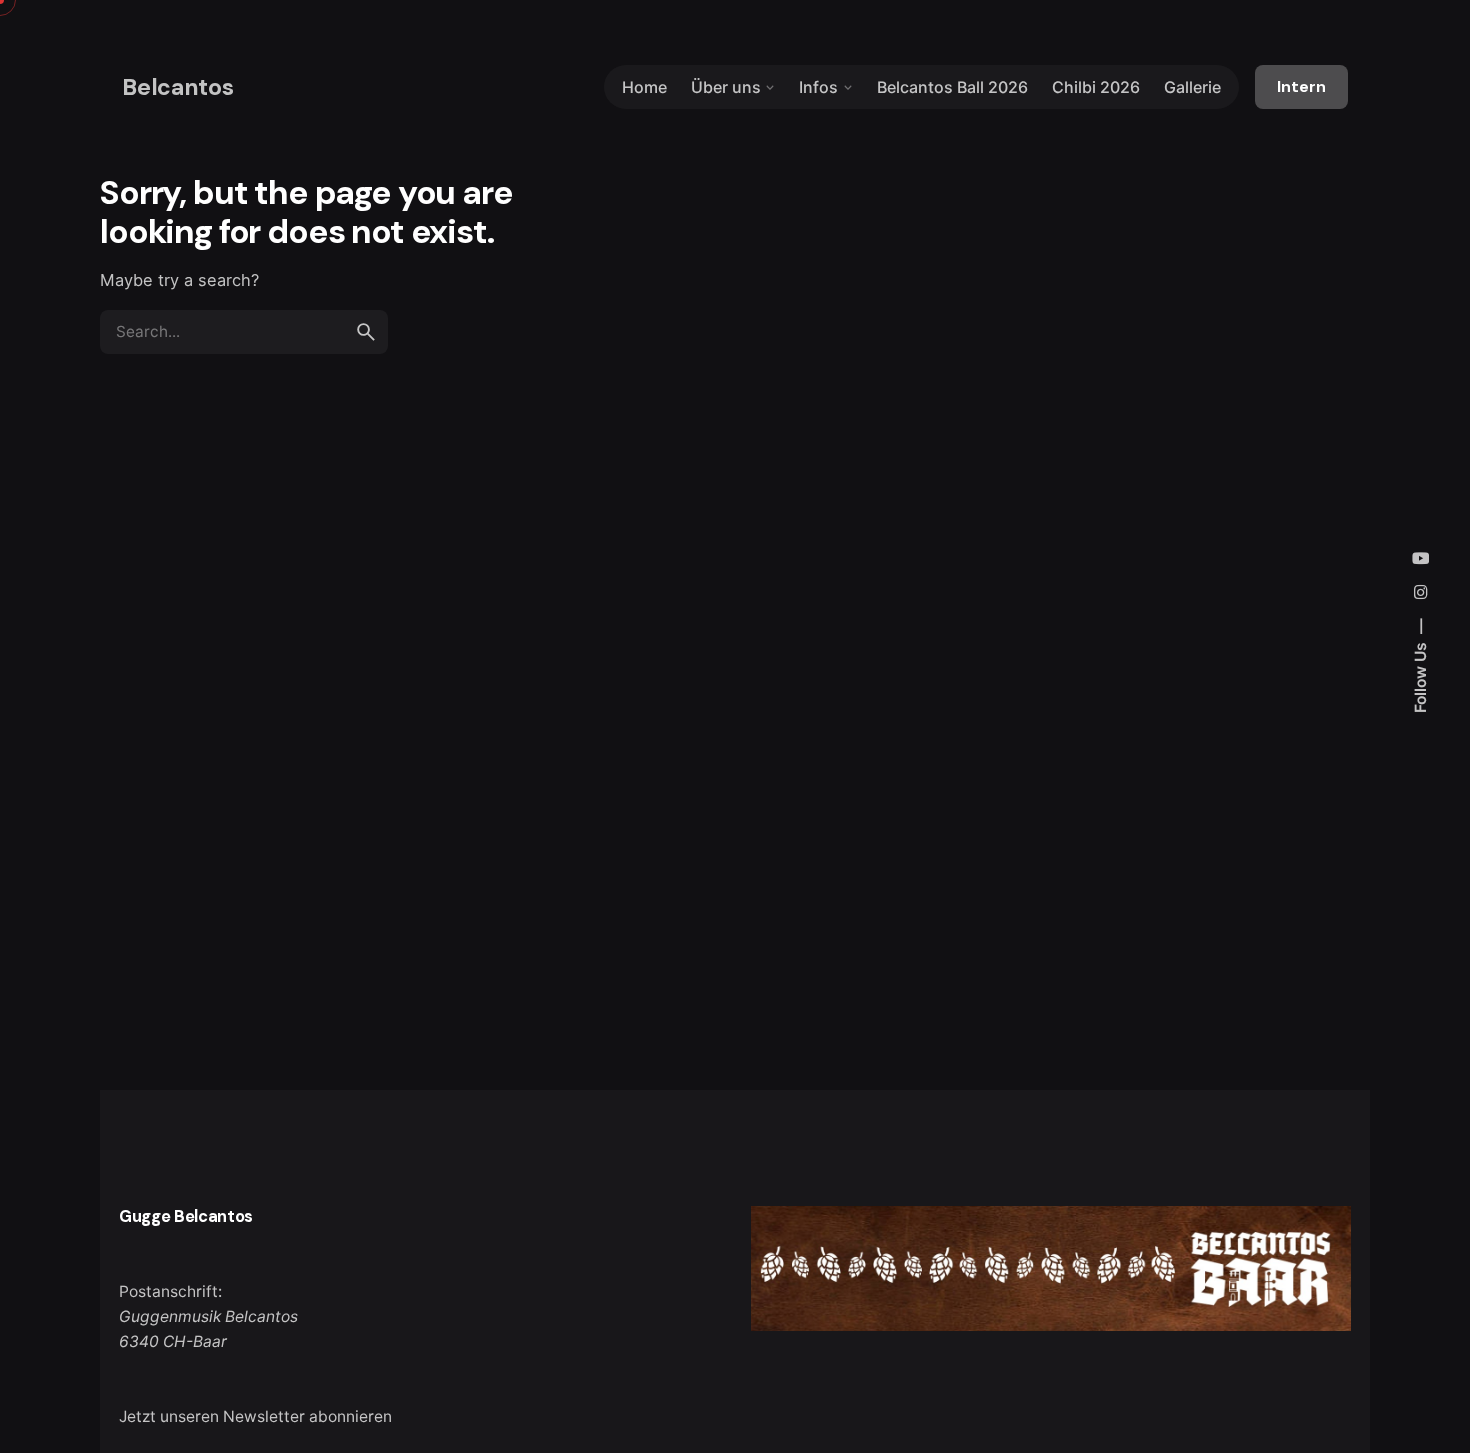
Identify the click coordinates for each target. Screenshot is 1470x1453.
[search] (366, 332)
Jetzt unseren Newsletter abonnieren (255, 1416)
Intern (1301, 87)
